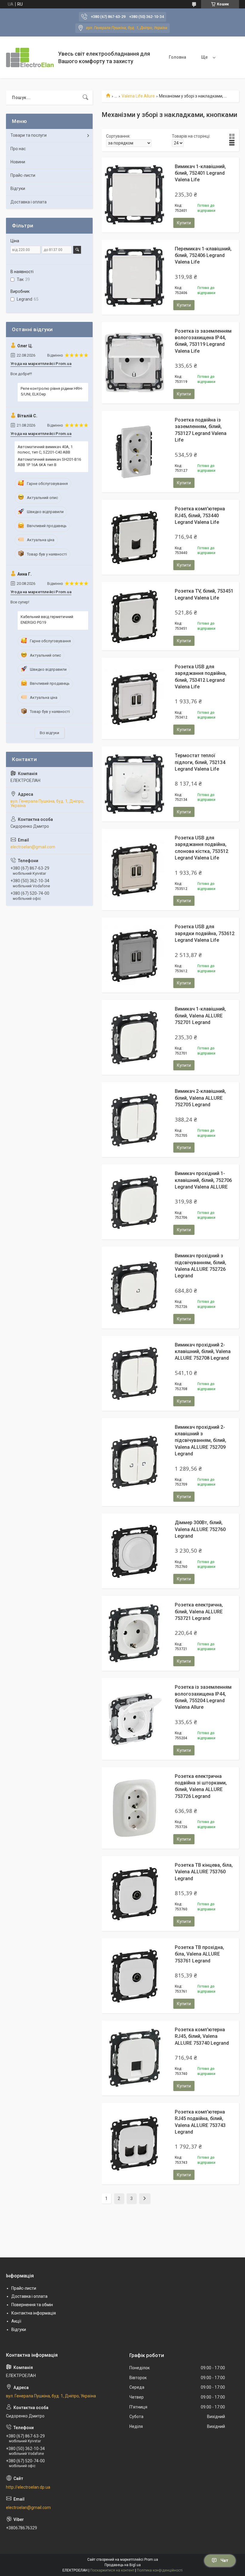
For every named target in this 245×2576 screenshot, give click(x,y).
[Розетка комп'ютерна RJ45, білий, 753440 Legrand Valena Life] (134, 537)
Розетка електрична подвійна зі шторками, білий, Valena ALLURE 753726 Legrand (201, 1786)
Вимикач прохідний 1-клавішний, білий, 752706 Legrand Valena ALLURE (203, 1180)
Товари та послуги (29, 135)
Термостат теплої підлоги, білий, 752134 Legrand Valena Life (200, 762)
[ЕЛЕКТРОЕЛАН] (30, 57)
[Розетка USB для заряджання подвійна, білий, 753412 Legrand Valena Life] (134, 698)
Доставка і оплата (29, 202)
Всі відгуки (49, 733)
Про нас (18, 149)
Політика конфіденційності (160, 2570)
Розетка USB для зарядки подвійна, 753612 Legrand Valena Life (205, 933)
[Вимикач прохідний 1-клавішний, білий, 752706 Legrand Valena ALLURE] (134, 1202)
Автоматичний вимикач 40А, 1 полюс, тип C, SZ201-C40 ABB (45, 449)
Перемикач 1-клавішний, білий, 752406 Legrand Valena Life (203, 255)
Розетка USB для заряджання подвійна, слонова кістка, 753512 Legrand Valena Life (202, 848)
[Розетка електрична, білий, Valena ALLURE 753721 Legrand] (134, 1633)
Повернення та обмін (32, 2305)
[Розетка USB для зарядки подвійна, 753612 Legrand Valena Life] (134, 955)
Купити (184, 223)
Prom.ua (151, 2560)
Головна (177, 57)
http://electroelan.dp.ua (28, 2487)
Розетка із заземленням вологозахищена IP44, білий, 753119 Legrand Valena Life (203, 341)
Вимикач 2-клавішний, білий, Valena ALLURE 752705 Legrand (200, 1098)
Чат (224, 2560)
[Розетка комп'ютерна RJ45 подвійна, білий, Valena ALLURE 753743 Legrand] (134, 2143)
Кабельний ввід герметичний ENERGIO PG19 (47, 619)
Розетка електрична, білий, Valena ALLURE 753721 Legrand (199, 1612)
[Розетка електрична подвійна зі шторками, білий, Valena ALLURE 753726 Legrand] (134, 1808)
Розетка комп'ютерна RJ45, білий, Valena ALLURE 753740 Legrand (202, 2036)
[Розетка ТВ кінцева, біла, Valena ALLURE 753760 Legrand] (134, 1893)
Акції (16, 2321)
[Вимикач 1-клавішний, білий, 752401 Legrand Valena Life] (134, 195)
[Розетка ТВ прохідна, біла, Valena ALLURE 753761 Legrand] (134, 1976)
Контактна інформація (34, 2313)
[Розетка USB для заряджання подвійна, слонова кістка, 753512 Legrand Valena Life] (134, 870)
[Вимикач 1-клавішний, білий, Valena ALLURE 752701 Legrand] (134, 1037)
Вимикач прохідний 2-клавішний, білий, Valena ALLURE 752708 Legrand (203, 1352)
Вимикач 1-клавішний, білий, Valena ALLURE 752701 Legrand (200, 1016)
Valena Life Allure (138, 96)
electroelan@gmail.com (33, 847)
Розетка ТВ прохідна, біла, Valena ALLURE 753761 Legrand (199, 1954)
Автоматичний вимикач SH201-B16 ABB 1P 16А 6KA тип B (49, 462)
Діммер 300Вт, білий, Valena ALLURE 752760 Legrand (200, 1529)
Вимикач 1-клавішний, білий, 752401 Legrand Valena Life (200, 173)
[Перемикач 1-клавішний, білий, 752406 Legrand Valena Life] (134, 277)
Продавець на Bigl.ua (123, 2565)
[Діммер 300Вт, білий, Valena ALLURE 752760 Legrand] (134, 1551)
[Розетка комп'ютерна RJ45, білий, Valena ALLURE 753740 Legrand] (134, 2058)
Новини (18, 162)
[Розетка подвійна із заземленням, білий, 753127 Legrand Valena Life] (134, 452)
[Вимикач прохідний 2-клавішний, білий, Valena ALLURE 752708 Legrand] (134, 1373)
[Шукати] (85, 98)
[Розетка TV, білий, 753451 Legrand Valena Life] (134, 616)
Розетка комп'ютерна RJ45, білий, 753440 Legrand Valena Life (200, 515)
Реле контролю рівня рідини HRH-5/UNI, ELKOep (52, 391)
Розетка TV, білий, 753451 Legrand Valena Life (204, 594)
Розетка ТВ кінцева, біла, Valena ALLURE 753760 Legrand (204, 1872)
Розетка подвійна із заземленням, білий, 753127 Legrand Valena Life (201, 430)
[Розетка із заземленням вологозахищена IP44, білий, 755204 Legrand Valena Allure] (134, 1719)
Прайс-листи (23, 175)
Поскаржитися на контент (112, 2570)
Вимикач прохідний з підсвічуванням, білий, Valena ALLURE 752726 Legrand (200, 1266)
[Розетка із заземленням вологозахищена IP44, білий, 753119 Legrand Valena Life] (134, 363)
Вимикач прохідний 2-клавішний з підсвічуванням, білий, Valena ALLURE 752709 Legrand (200, 1441)
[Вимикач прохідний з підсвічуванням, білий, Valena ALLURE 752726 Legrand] (134, 1288)
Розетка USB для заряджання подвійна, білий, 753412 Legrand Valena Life (201, 677)
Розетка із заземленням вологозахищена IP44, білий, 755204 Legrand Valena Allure (203, 1697)
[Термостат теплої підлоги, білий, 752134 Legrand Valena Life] (134, 784)
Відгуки (18, 188)
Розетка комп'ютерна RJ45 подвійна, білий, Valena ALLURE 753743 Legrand (200, 2122)
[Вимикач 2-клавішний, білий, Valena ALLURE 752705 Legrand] (134, 1120)
